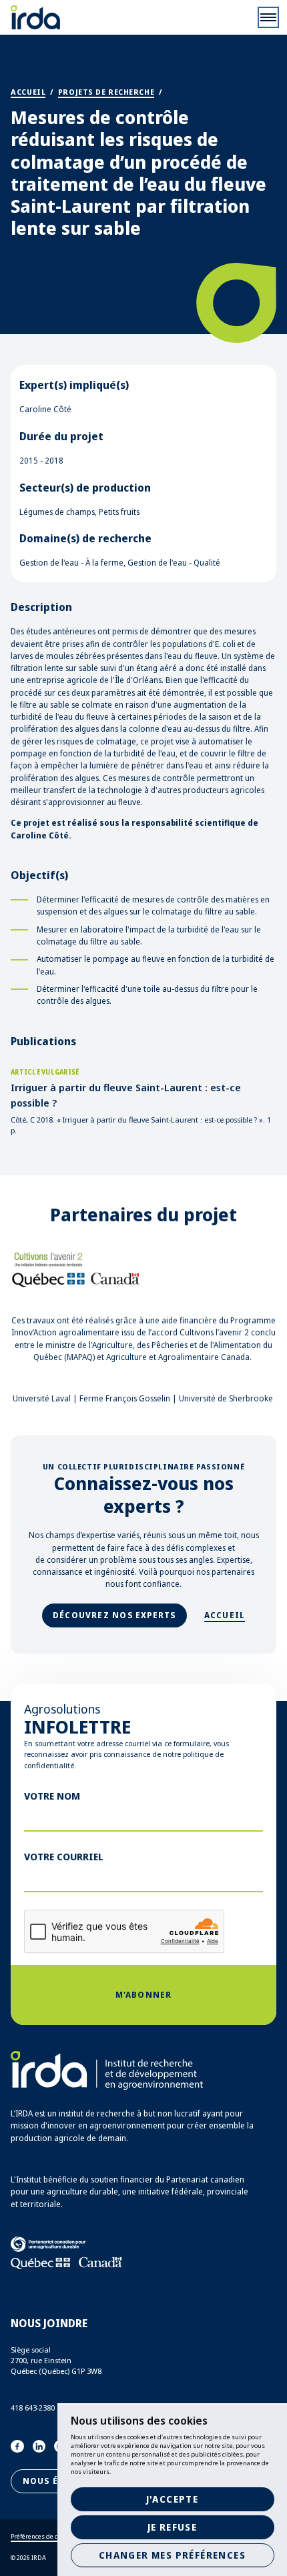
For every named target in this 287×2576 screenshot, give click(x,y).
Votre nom (52, 1796)
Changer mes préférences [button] (172, 2555)
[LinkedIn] (39, 2447)
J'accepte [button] (173, 2499)
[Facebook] (17, 2447)
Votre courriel (64, 1856)
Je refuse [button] (173, 2527)
